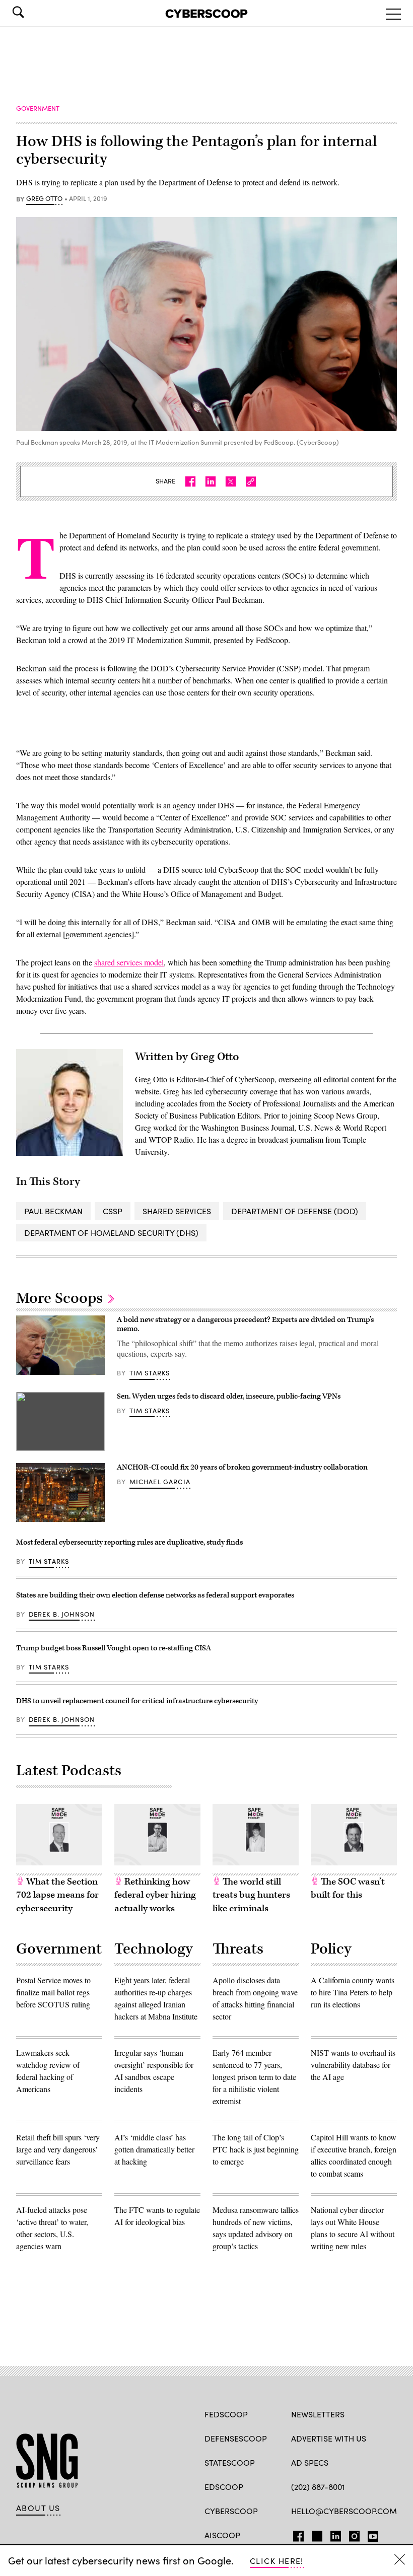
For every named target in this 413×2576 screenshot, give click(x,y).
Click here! (277, 2561)
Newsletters (318, 2414)
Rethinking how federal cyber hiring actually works (155, 1895)
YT (370, 2534)
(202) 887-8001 (318, 2487)
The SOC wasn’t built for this (348, 1889)
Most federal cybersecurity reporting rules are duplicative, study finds (129, 1542)
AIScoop (222, 2535)
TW (316, 2534)
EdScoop (224, 2487)
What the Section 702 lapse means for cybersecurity (57, 1895)
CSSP (113, 1211)
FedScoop (226, 2414)
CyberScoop (231, 2511)
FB (296, 2534)
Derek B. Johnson (62, 1614)
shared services (177, 1211)
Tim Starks (150, 1373)
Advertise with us (329, 2438)
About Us (38, 2508)
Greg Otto (44, 199)
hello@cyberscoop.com (344, 2511)
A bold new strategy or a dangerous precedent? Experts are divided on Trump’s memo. (245, 1324)
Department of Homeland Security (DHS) (111, 1233)
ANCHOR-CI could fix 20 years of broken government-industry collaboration (242, 1467)
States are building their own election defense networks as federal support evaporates (156, 1595)
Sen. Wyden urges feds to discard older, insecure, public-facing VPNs (229, 1396)
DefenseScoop (236, 2438)
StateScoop (230, 2462)
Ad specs (310, 2462)
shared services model (129, 962)
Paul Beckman (53, 1211)
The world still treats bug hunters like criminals (251, 1895)
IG (351, 2534)
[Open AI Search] (32, 12)
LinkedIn (336, 2534)
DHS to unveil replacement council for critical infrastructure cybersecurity (137, 1701)
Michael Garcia (160, 1482)
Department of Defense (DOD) (295, 1211)
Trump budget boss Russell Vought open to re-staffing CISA (114, 1648)
